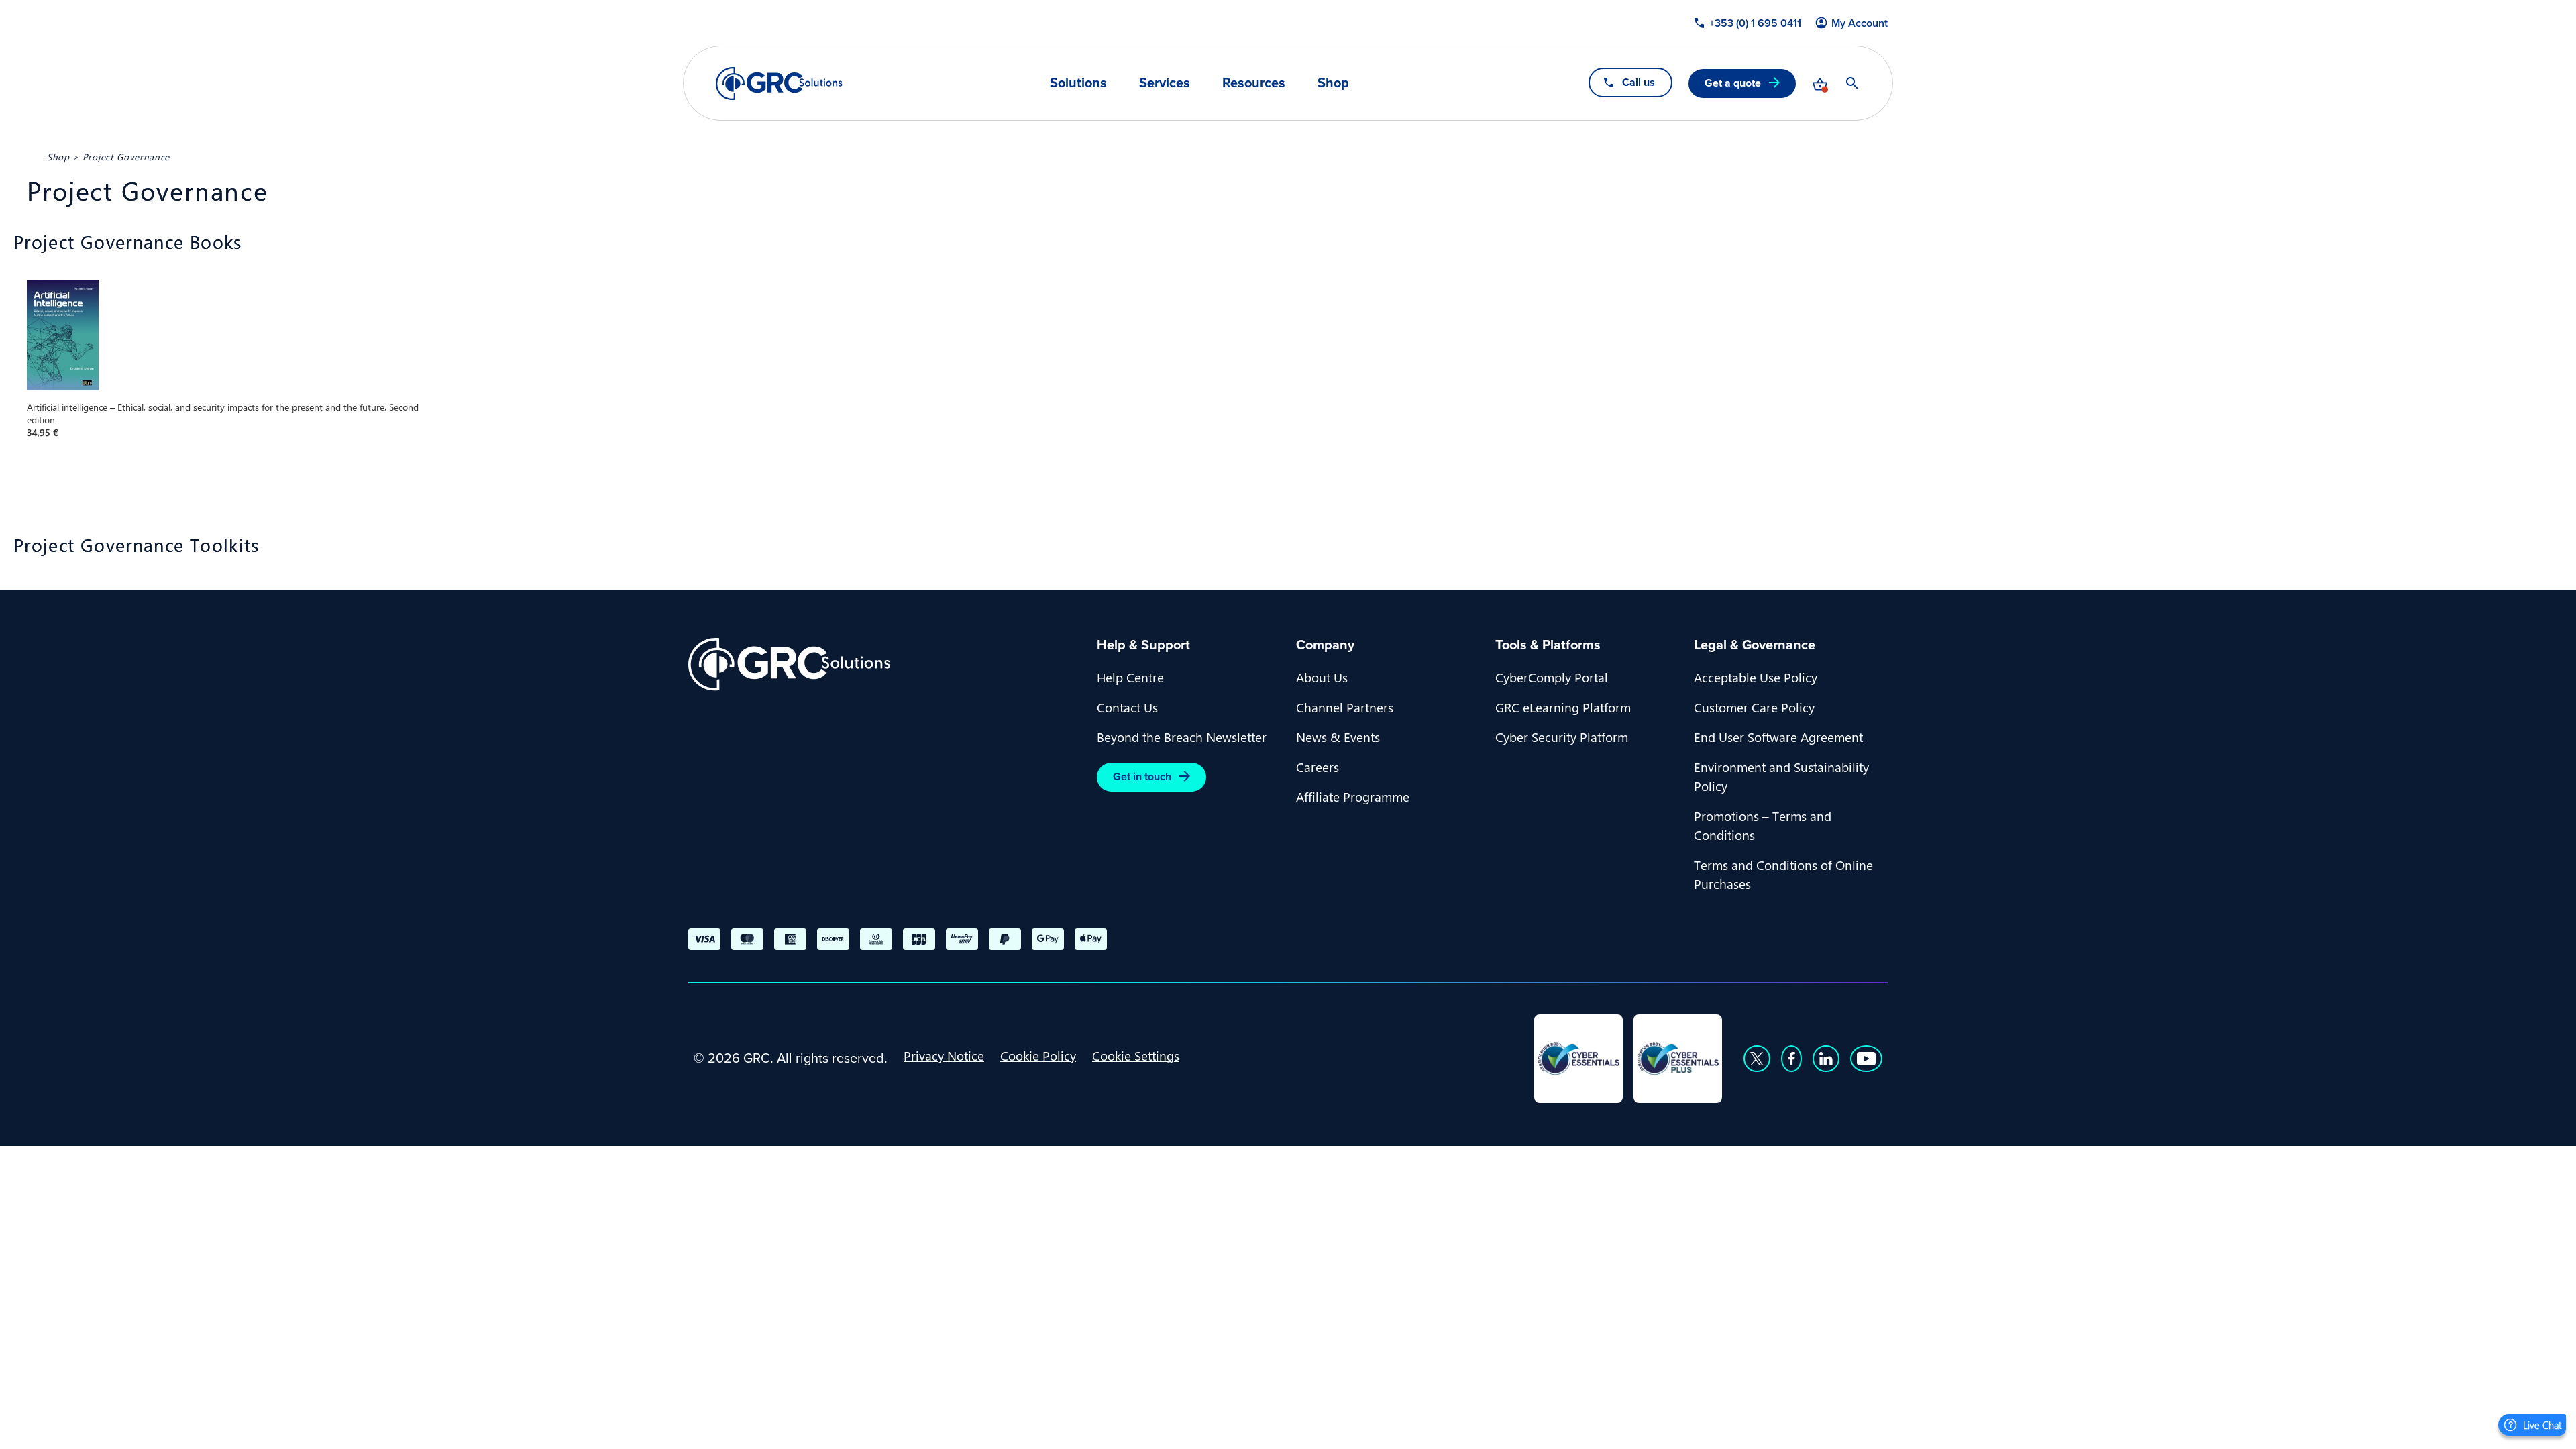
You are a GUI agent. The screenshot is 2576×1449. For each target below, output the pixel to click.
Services (1165, 83)
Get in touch (1142, 776)
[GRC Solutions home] (884, 664)
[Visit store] (1820, 83)
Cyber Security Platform (1562, 737)
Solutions (1078, 83)
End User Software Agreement (1778, 737)
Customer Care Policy (1754, 707)
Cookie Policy (1038, 1055)
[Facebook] (1791, 1059)
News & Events (1338, 737)
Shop (1333, 83)
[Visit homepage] (779, 84)
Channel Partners (1345, 707)
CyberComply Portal (1552, 677)
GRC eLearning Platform (1563, 707)
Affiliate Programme (1353, 796)
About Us (1322, 677)
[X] (1757, 1059)
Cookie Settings (1136, 1055)
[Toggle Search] (1852, 83)
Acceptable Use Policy (1756, 677)
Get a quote (1733, 83)
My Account (1860, 23)
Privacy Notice (944, 1055)
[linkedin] (1826, 1059)
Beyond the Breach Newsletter (1182, 737)
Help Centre (1130, 677)
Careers (1318, 767)
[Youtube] (1866, 1059)
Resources (1254, 83)
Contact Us (1127, 707)
